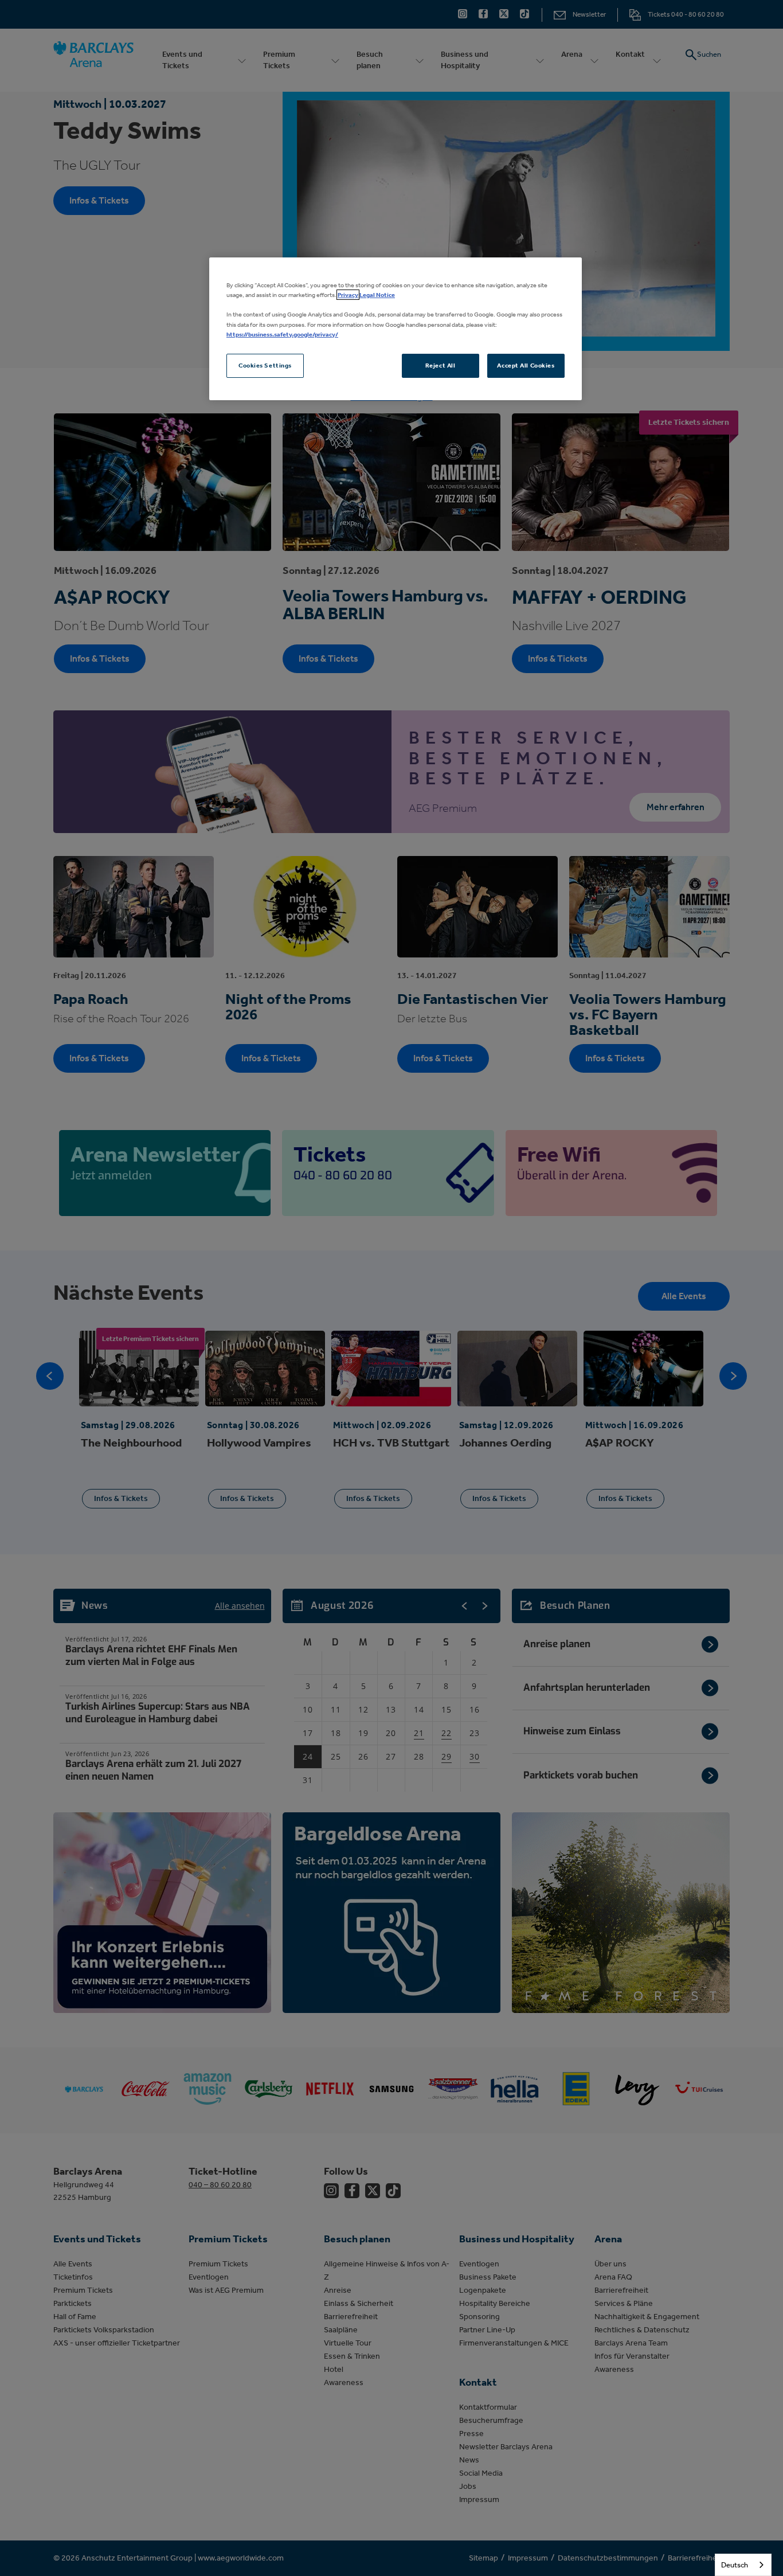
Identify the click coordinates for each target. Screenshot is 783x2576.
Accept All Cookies (526, 365)
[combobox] (743, 2565)
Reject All (441, 365)
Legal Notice (377, 295)
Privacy (348, 295)
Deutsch (735, 2565)
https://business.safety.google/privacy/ (282, 334)
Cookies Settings (265, 365)
